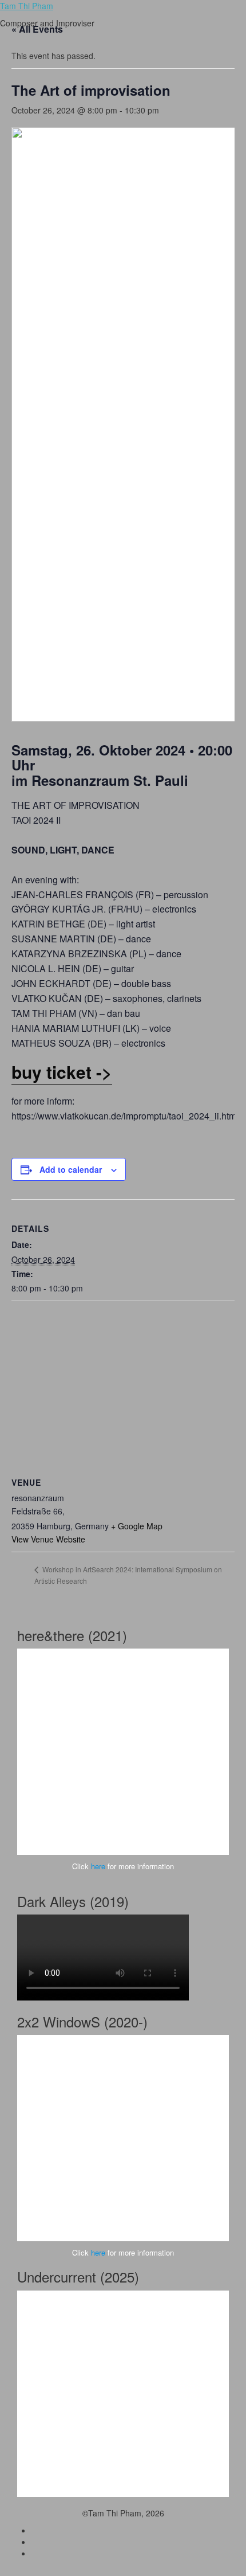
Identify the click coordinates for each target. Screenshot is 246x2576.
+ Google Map (137, 1526)
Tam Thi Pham (27, 6)
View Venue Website (48, 1539)
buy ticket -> (62, 1072)
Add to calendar (71, 1169)
